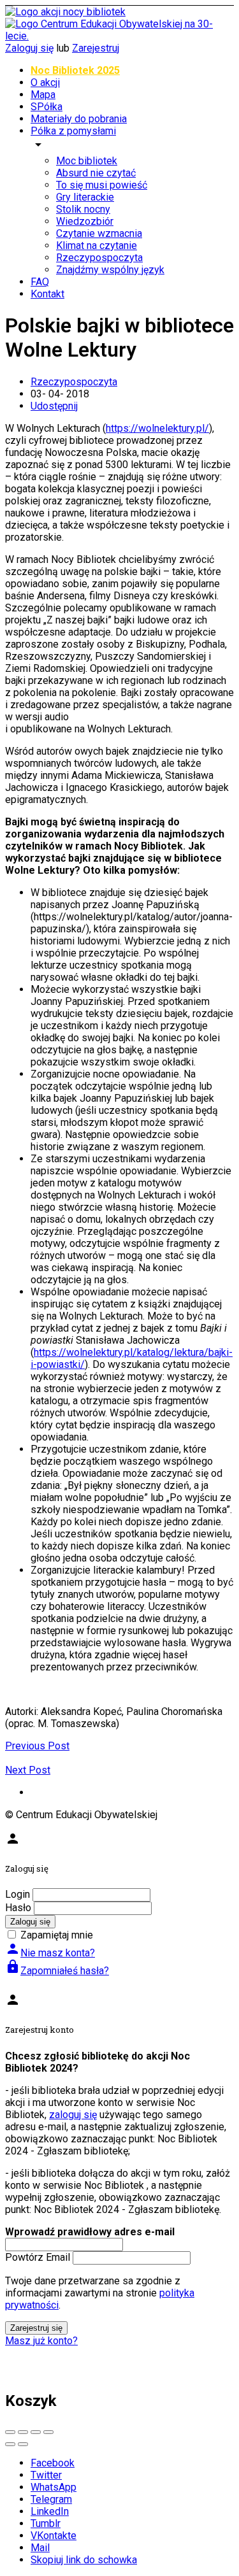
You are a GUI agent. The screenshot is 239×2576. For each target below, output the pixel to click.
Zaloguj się (29, 48)
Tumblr (46, 2523)
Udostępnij (54, 406)
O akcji (45, 82)
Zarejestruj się (36, 2328)
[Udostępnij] (23, 2432)
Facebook (53, 2463)
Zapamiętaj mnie (57, 1935)
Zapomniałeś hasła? (57, 1971)
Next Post (28, 1770)
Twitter (46, 2475)
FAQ (40, 282)
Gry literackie (85, 197)
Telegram (51, 2499)
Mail (40, 2548)
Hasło (18, 1908)
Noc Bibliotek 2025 (75, 70)
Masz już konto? (41, 2341)
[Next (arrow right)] (23, 2444)
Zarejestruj (96, 48)
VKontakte (54, 2536)
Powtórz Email (38, 2257)
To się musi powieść (102, 185)
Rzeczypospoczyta (99, 258)
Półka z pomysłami (73, 131)
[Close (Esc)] (10, 2432)
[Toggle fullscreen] (36, 2432)
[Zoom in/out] (48, 2432)
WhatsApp (54, 2487)
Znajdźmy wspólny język (110, 270)
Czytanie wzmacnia (99, 233)
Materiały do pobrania (79, 119)
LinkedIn (50, 2511)
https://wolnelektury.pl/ (157, 428)
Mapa (43, 95)
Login (18, 1894)
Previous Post (37, 1746)
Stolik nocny (83, 209)
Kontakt (47, 294)
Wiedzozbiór (85, 221)
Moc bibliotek (87, 161)
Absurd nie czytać (96, 173)
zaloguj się (73, 2115)
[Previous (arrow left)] (10, 2444)
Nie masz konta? (50, 1953)
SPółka (47, 107)
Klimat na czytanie (97, 246)
